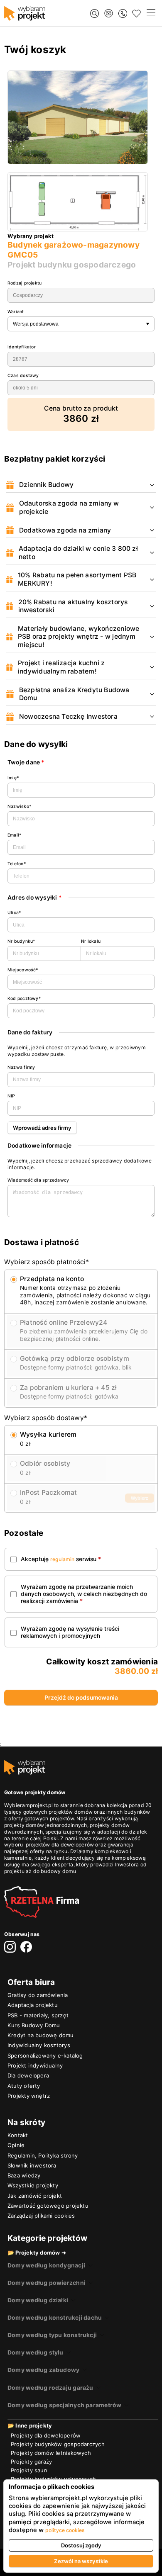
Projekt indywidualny (35, 2065)
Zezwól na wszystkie (81, 2561)
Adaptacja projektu (33, 2005)
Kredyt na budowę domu (41, 2035)
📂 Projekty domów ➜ (37, 2252)
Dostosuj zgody (81, 2545)
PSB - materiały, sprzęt (38, 2015)
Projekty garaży (31, 2462)
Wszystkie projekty (33, 2185)
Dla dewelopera (28, 2075)
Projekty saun (29, 2470)
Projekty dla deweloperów (46, 2435)
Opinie (16, 2145)
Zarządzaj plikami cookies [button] (41, 2216)
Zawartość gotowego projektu (48, 2206)
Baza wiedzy (24, 2175)
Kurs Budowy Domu (34, 2025)
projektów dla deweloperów (60, 1845)
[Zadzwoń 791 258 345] (123, 13)
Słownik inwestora (32, 2165)
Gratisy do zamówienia (38, 1995)
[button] (151, 13)
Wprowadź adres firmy (42, 1128)
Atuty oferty (24, 2086)
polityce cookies (65, 2530)
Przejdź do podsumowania (81, 1698)
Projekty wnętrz (29, 2096)
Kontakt (18, 2135)
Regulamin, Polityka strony (43, 2155)
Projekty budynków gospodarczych (58, 2444)
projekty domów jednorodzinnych (46, 1825)
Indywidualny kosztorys (39, 2045)
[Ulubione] (136, 13)
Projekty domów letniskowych (51, 2453)
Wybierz (140, 1498)
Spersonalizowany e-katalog (45, 2055)
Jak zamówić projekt (35, 2196)
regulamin (62, 1559)
